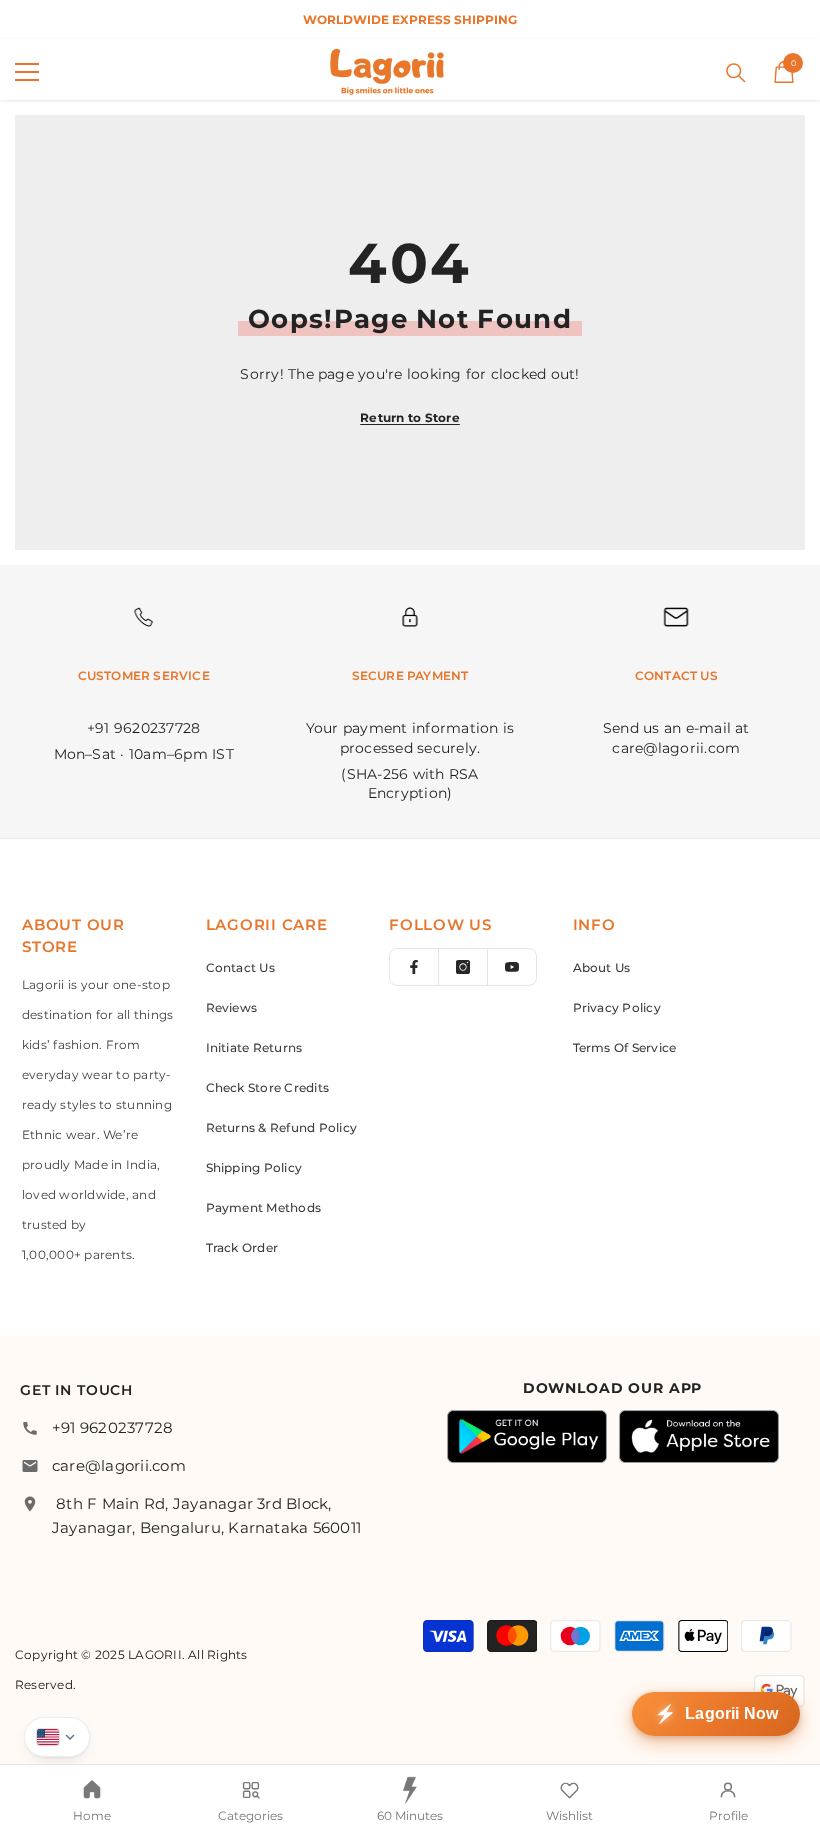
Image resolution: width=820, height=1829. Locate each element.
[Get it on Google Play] (527, 1437)
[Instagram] (463, 967)
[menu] (27, 72)
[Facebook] (414, 967)
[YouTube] (512, 967)
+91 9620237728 (112, 1427)
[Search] (736, 73)
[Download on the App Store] (699, 1437)
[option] (410, 19)
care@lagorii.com (119, 1465)
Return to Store (410, 417)
